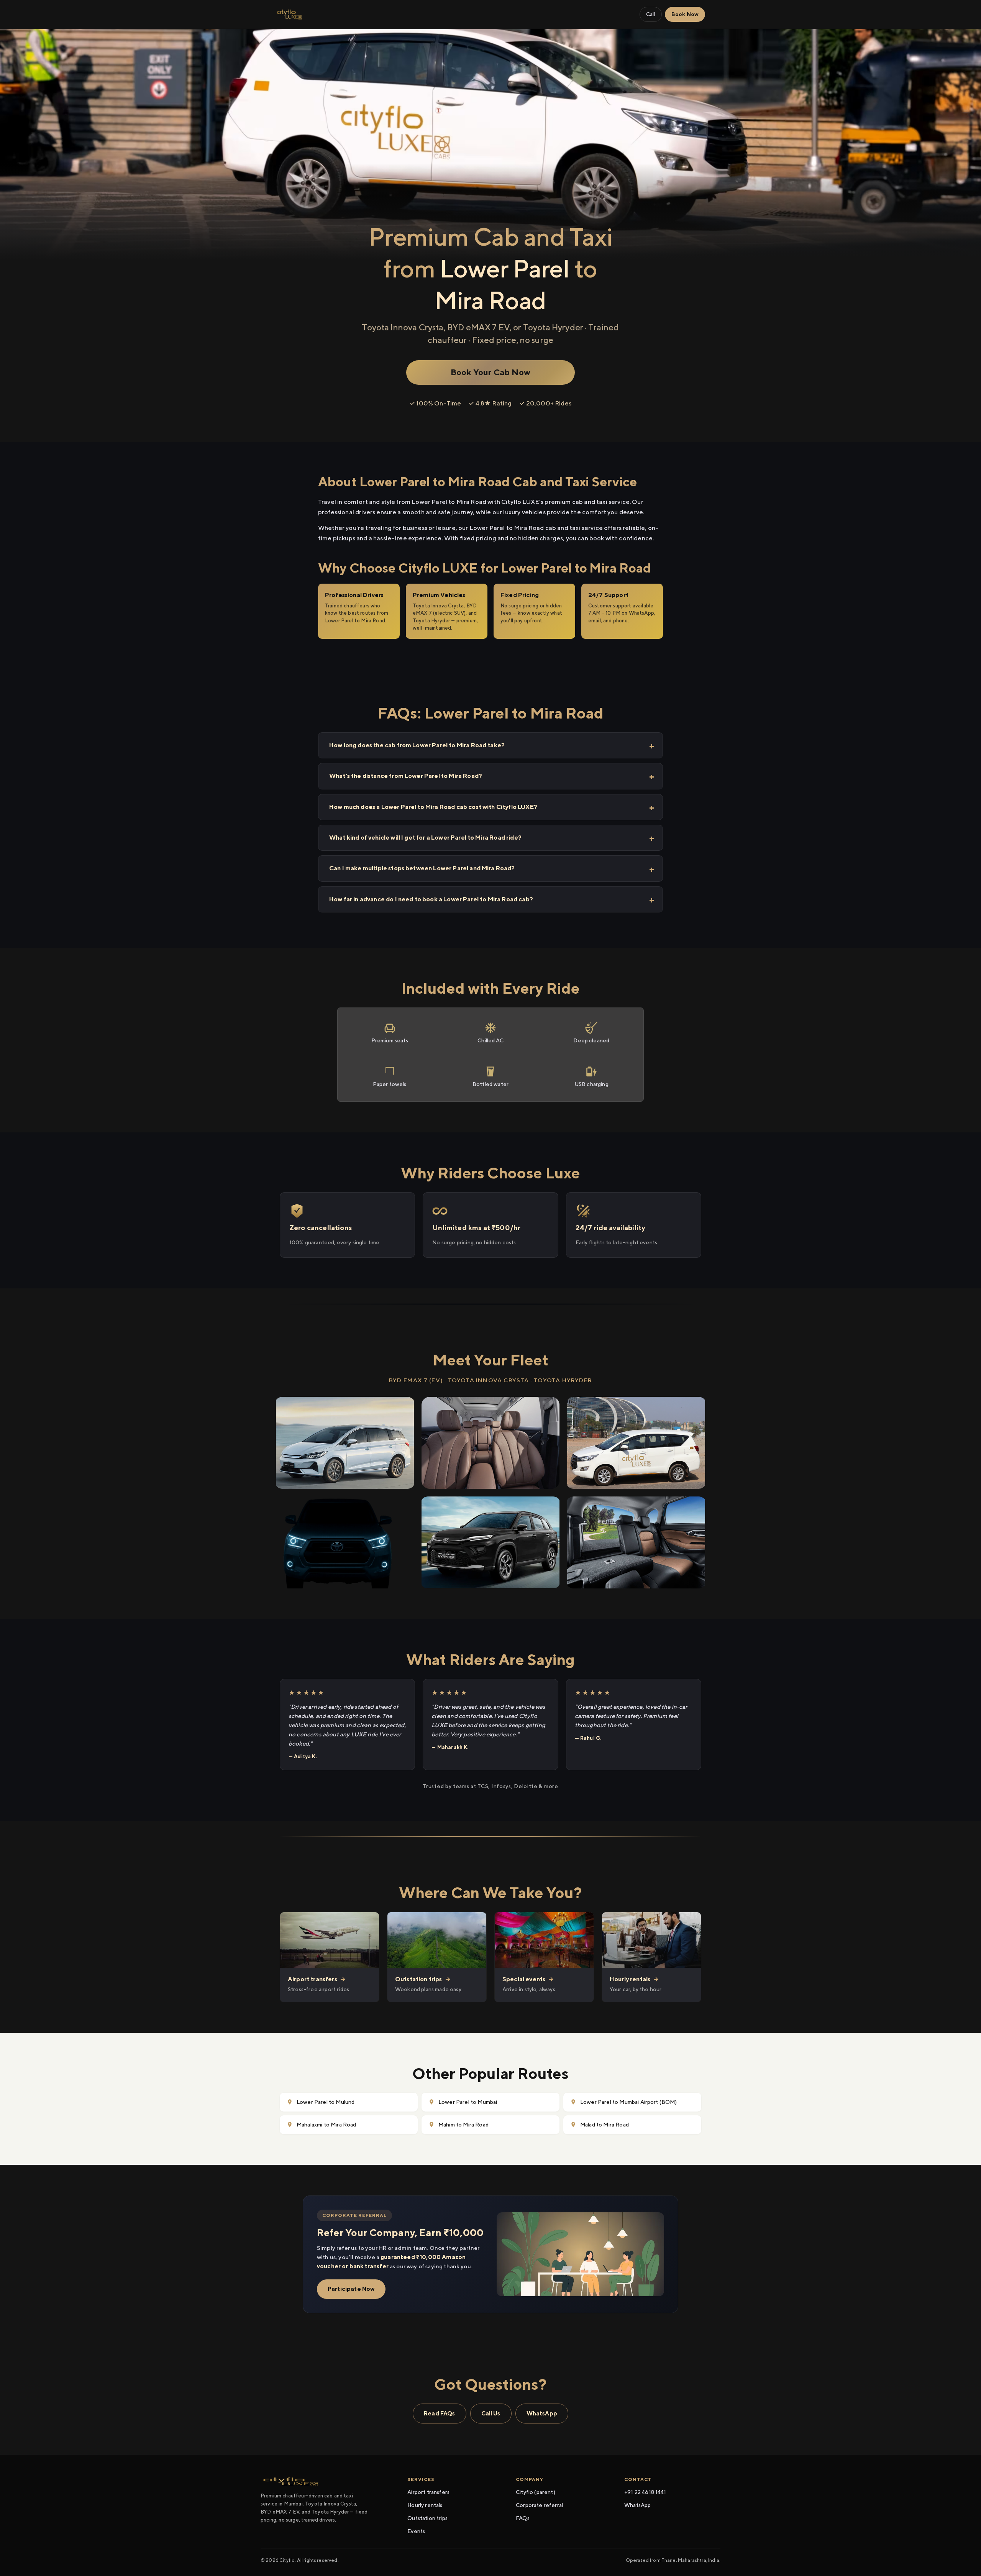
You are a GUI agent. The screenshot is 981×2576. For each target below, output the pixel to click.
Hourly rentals (425, 2505)
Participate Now (351, 2289)
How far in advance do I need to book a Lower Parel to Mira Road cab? (431, 899)
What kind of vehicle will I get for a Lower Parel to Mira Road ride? (425, 838)
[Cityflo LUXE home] (290, 15)
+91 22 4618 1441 (645, 2492)
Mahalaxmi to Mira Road (326, 2125)
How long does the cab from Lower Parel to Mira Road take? (417, 745)
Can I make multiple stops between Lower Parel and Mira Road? (422, 868)
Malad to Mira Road (605, 2125)
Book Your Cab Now (490, 372)
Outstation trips (427, 2518)
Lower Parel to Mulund (326, 2102)
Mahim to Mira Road (463, 2125)
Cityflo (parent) (536, 2492)
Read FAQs (439, 2413)
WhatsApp (542, 2413)
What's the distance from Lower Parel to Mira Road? (406, 776)
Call (651, 14)
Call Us (491, 2413)
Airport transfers (428, 2492)
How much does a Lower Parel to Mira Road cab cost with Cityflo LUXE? (433, 807)
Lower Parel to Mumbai (468, 2102)
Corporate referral (539, 2505)
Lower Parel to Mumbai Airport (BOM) (629, 2102)
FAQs (523, 2518)
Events (416, 2531)
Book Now (685, 14)
